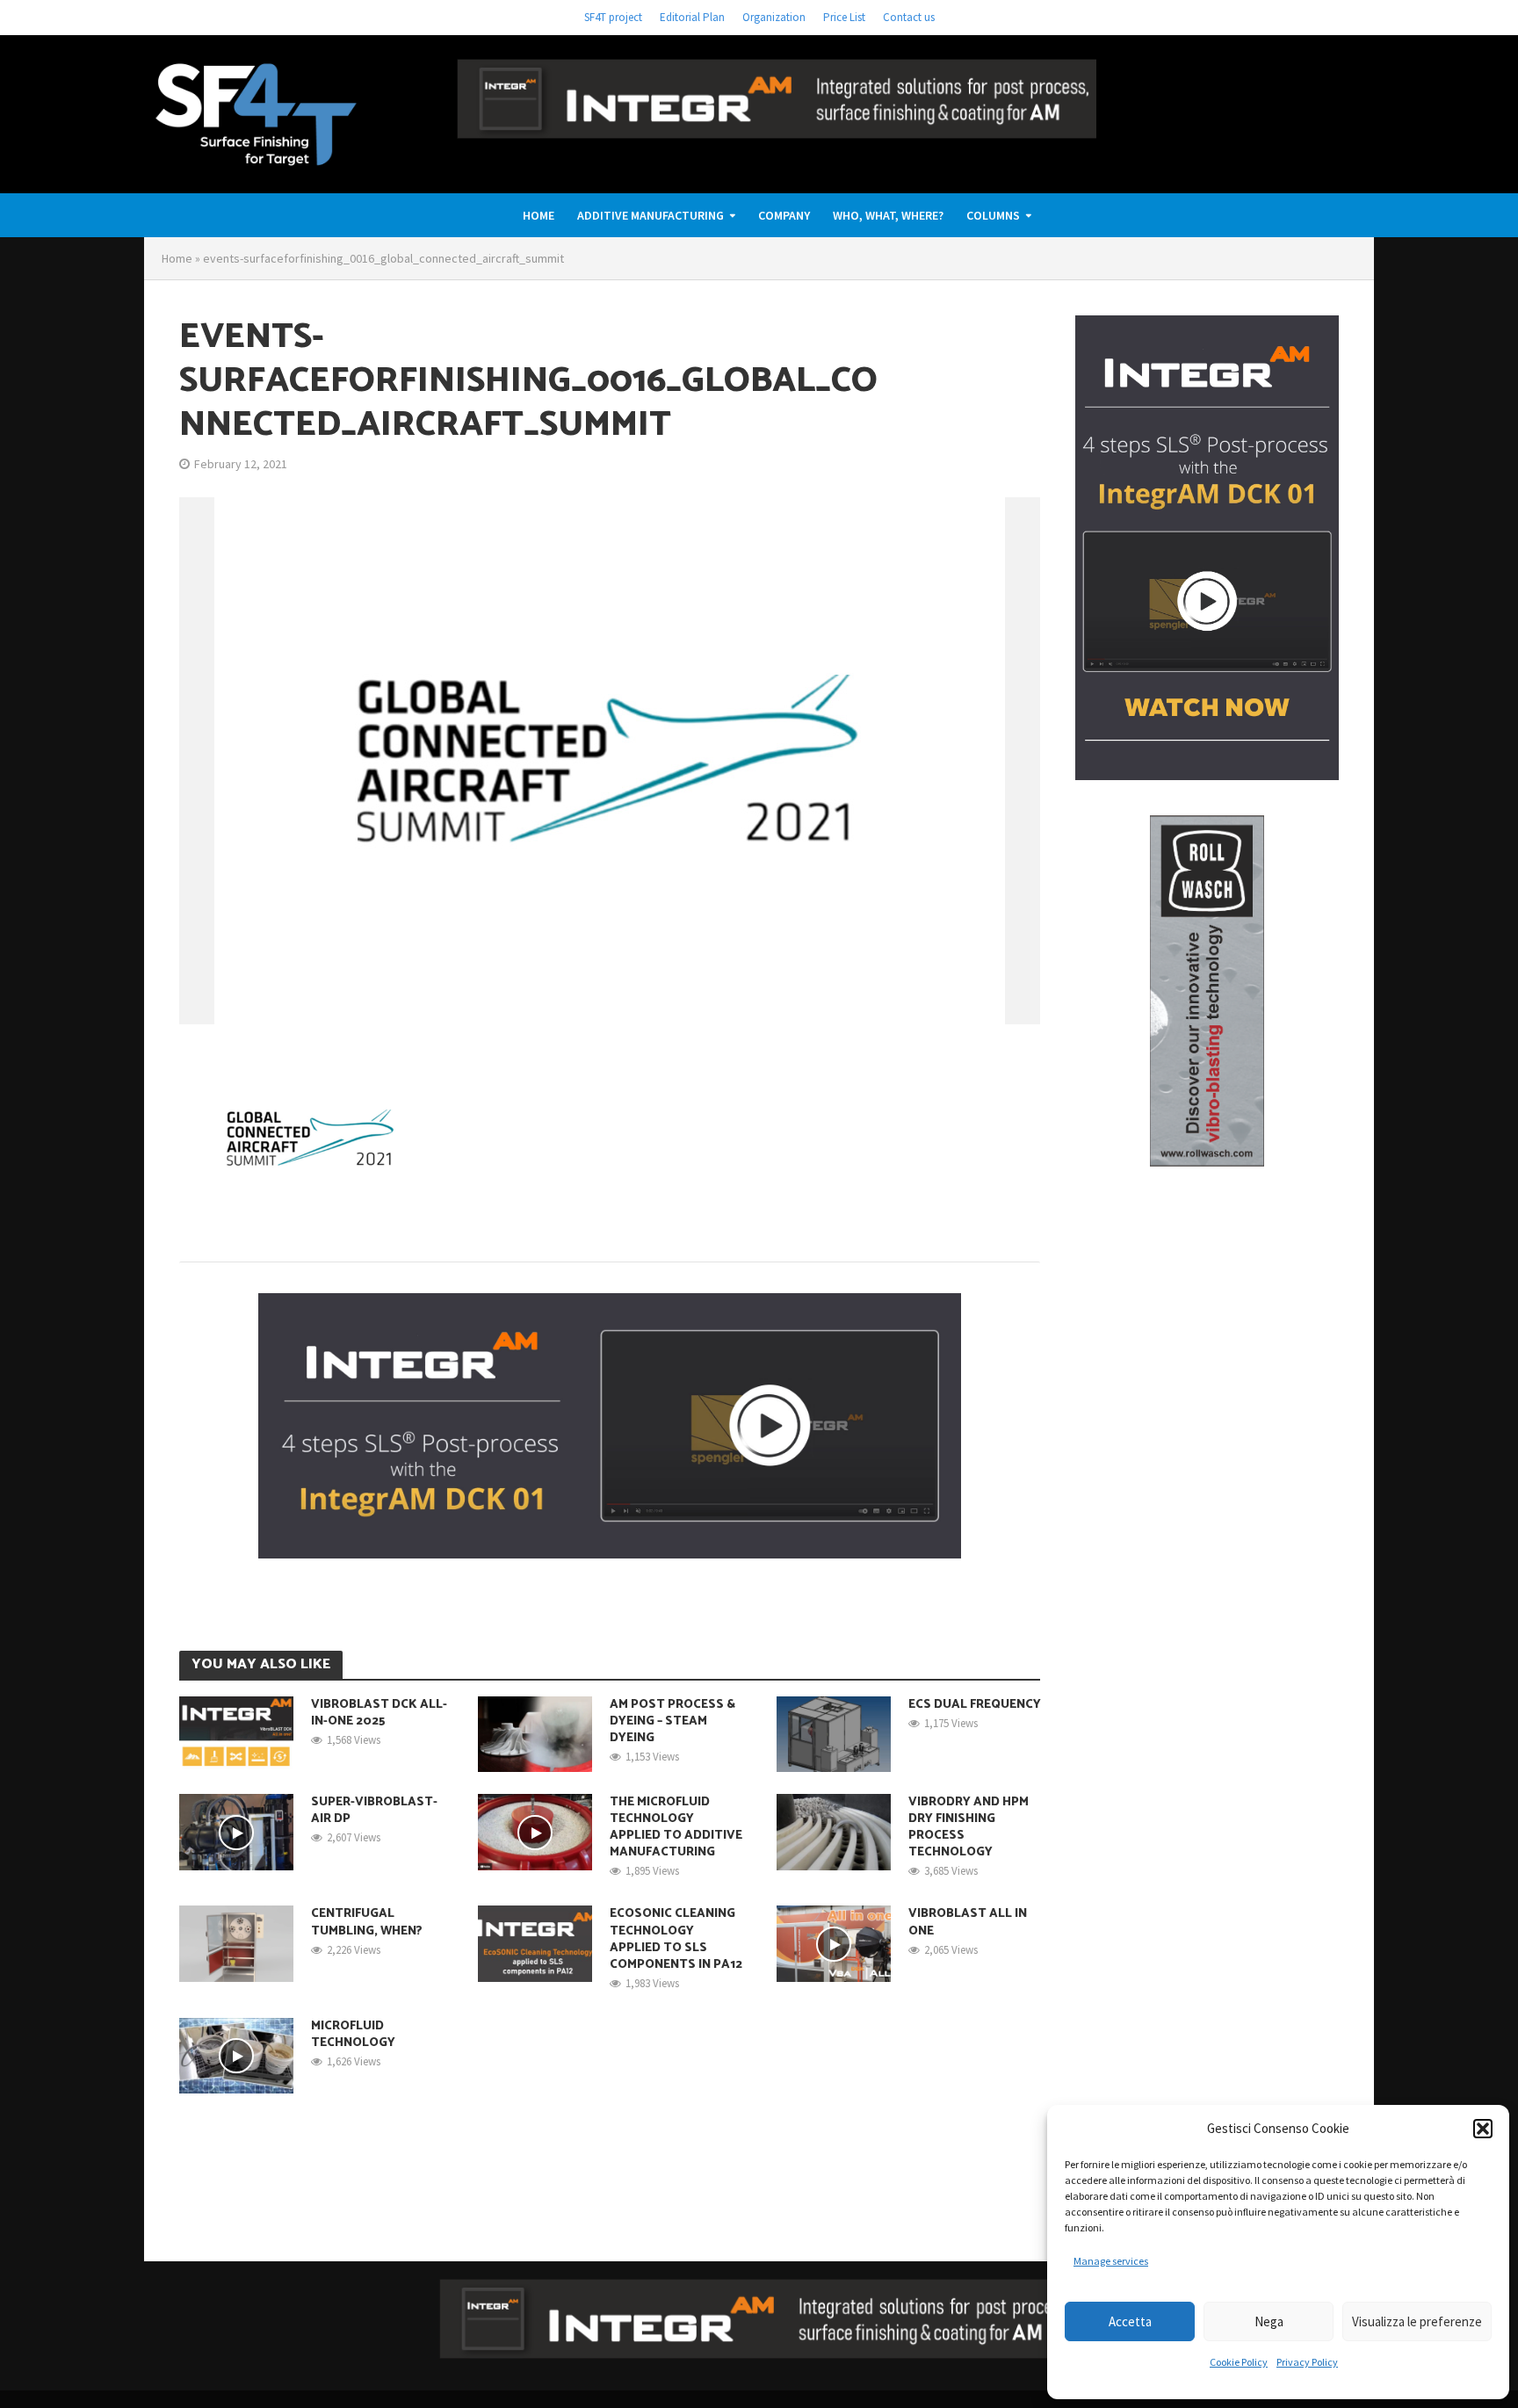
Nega (1269, 2321)
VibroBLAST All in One (968, 1922)
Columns (993, 215)
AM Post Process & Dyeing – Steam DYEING (672, 1721)
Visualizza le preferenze (1417, 2321)
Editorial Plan (692, 17)
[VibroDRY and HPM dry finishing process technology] (834, 1831)
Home (539, 215)
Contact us (909, 17)
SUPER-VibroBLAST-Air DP (374, 1811)
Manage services (1111, 2261)
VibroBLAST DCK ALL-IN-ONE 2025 (379, 1713)
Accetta (1130, 2321)
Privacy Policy (1307, 2362)
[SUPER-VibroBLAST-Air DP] (236, 1831)
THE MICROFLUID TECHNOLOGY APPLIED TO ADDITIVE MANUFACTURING (676, 1827)
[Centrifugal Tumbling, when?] (236, 1942)
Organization (774, 17)
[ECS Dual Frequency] (834, 1732)
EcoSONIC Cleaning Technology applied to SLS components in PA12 (676, 1939)
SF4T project (613, 17)
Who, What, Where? (888, 215)
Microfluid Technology (353, 2035)
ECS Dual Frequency (975, 1705)
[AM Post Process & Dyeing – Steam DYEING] (535, 1732)
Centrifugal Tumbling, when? (367, 1922)
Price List (844, 17)
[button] (1483, 2129)
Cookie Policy (1239, 2362)
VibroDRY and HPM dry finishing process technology (969, 1827)
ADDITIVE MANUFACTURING (651, 215)
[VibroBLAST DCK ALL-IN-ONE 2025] (236, 1732)
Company (784, 215)
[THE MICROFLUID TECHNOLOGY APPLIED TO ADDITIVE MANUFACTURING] (535, 1831)
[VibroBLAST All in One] (834, 1942)
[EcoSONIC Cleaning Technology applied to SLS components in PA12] (535, 1942)
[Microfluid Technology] (236, 2054)
